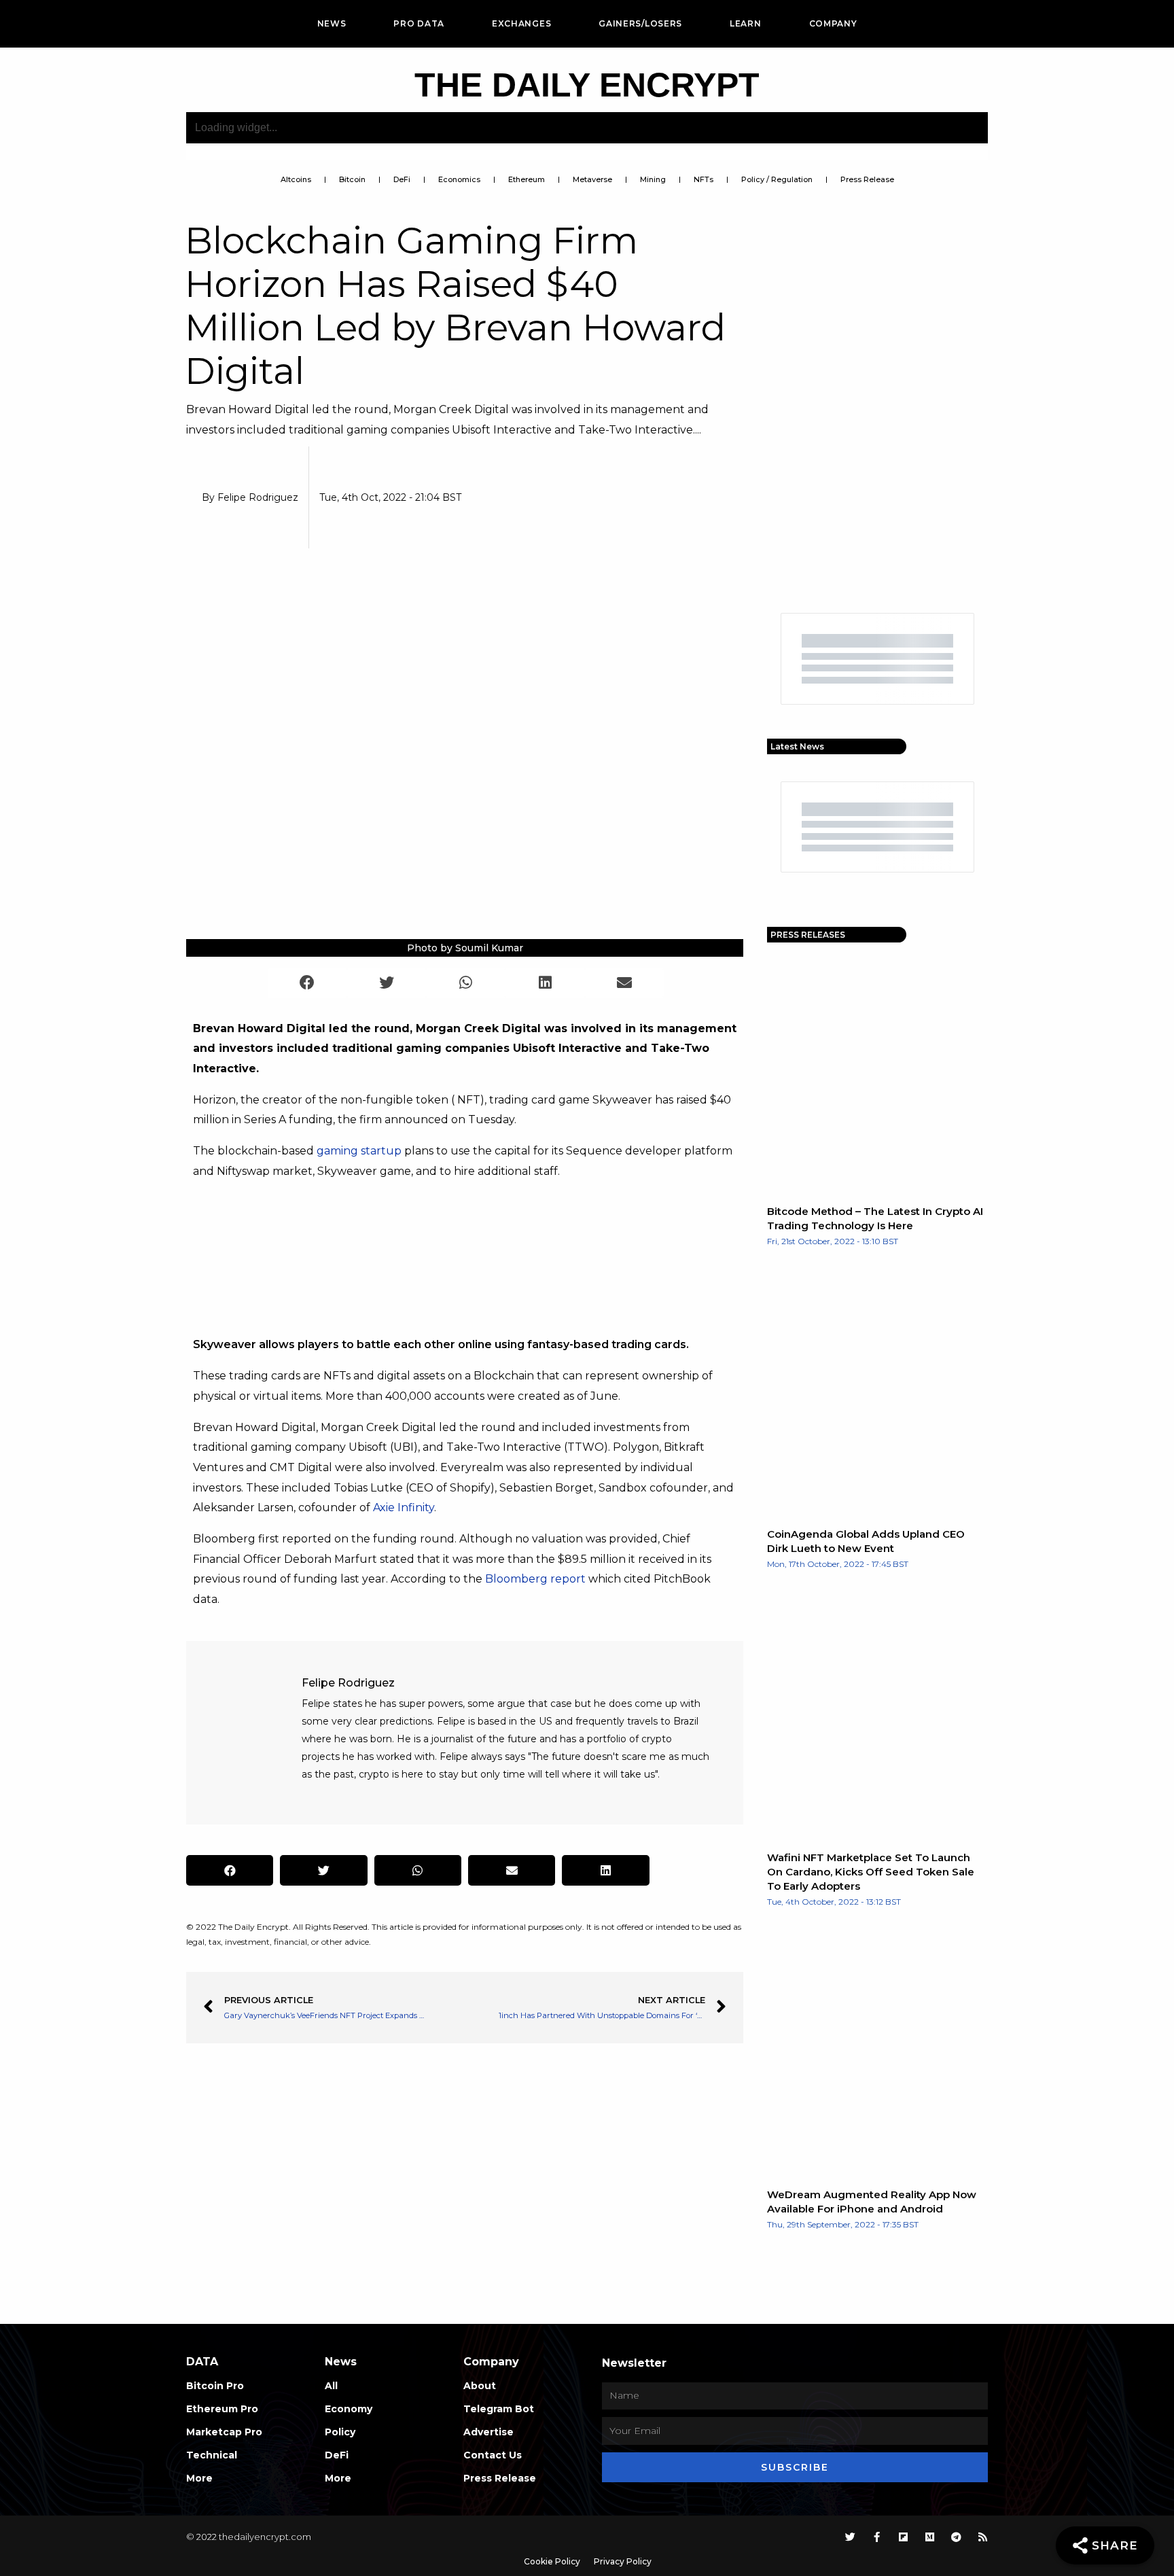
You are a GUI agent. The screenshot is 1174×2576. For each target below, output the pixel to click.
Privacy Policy (623, 2561)
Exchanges (521, 23)
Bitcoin (352, 179)
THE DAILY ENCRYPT (587, 85)
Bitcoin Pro (215, 2386)
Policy (340, 2432)
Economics (459, 179)
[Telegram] (956, 2537)
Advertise (488, 2432)
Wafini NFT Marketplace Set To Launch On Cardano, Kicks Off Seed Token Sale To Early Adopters (871, 1872)
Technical (212, 2455)
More (199, 2478)
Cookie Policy (552, 2561)
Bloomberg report (535, 1579)
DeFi (402, 179)
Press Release (867, 179)
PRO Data (419, 23)
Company (833, 23)
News (332, 23)
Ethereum (527, 179)
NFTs (704, 179)
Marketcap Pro (224, 2432)
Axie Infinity (404, 1507)
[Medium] (930, 2537)
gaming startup (359, 1151)
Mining (653, 179)
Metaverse (592, 179)
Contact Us (493, 2455)
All (331, 2386)
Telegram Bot (499, 2409)
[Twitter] (850, 2537)
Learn (746, 23)
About (480, 2386)
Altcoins (296, 179)
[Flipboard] (903, 2537)
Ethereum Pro (222, 2409)
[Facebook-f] (877, 2537)
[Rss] (983, 2537)
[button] (307, 983)
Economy (349, 2409)
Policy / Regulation (777, 179)
